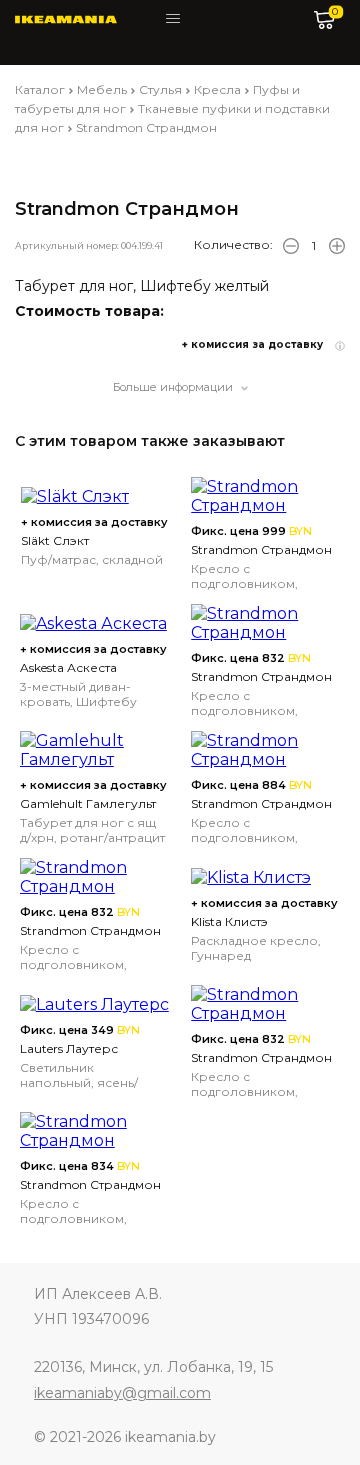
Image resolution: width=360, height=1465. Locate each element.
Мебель (102, 89)
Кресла (217, 89)
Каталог (40, 89)
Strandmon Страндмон (146, 127)
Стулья (160, 89)
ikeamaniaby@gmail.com (122, 1393)
